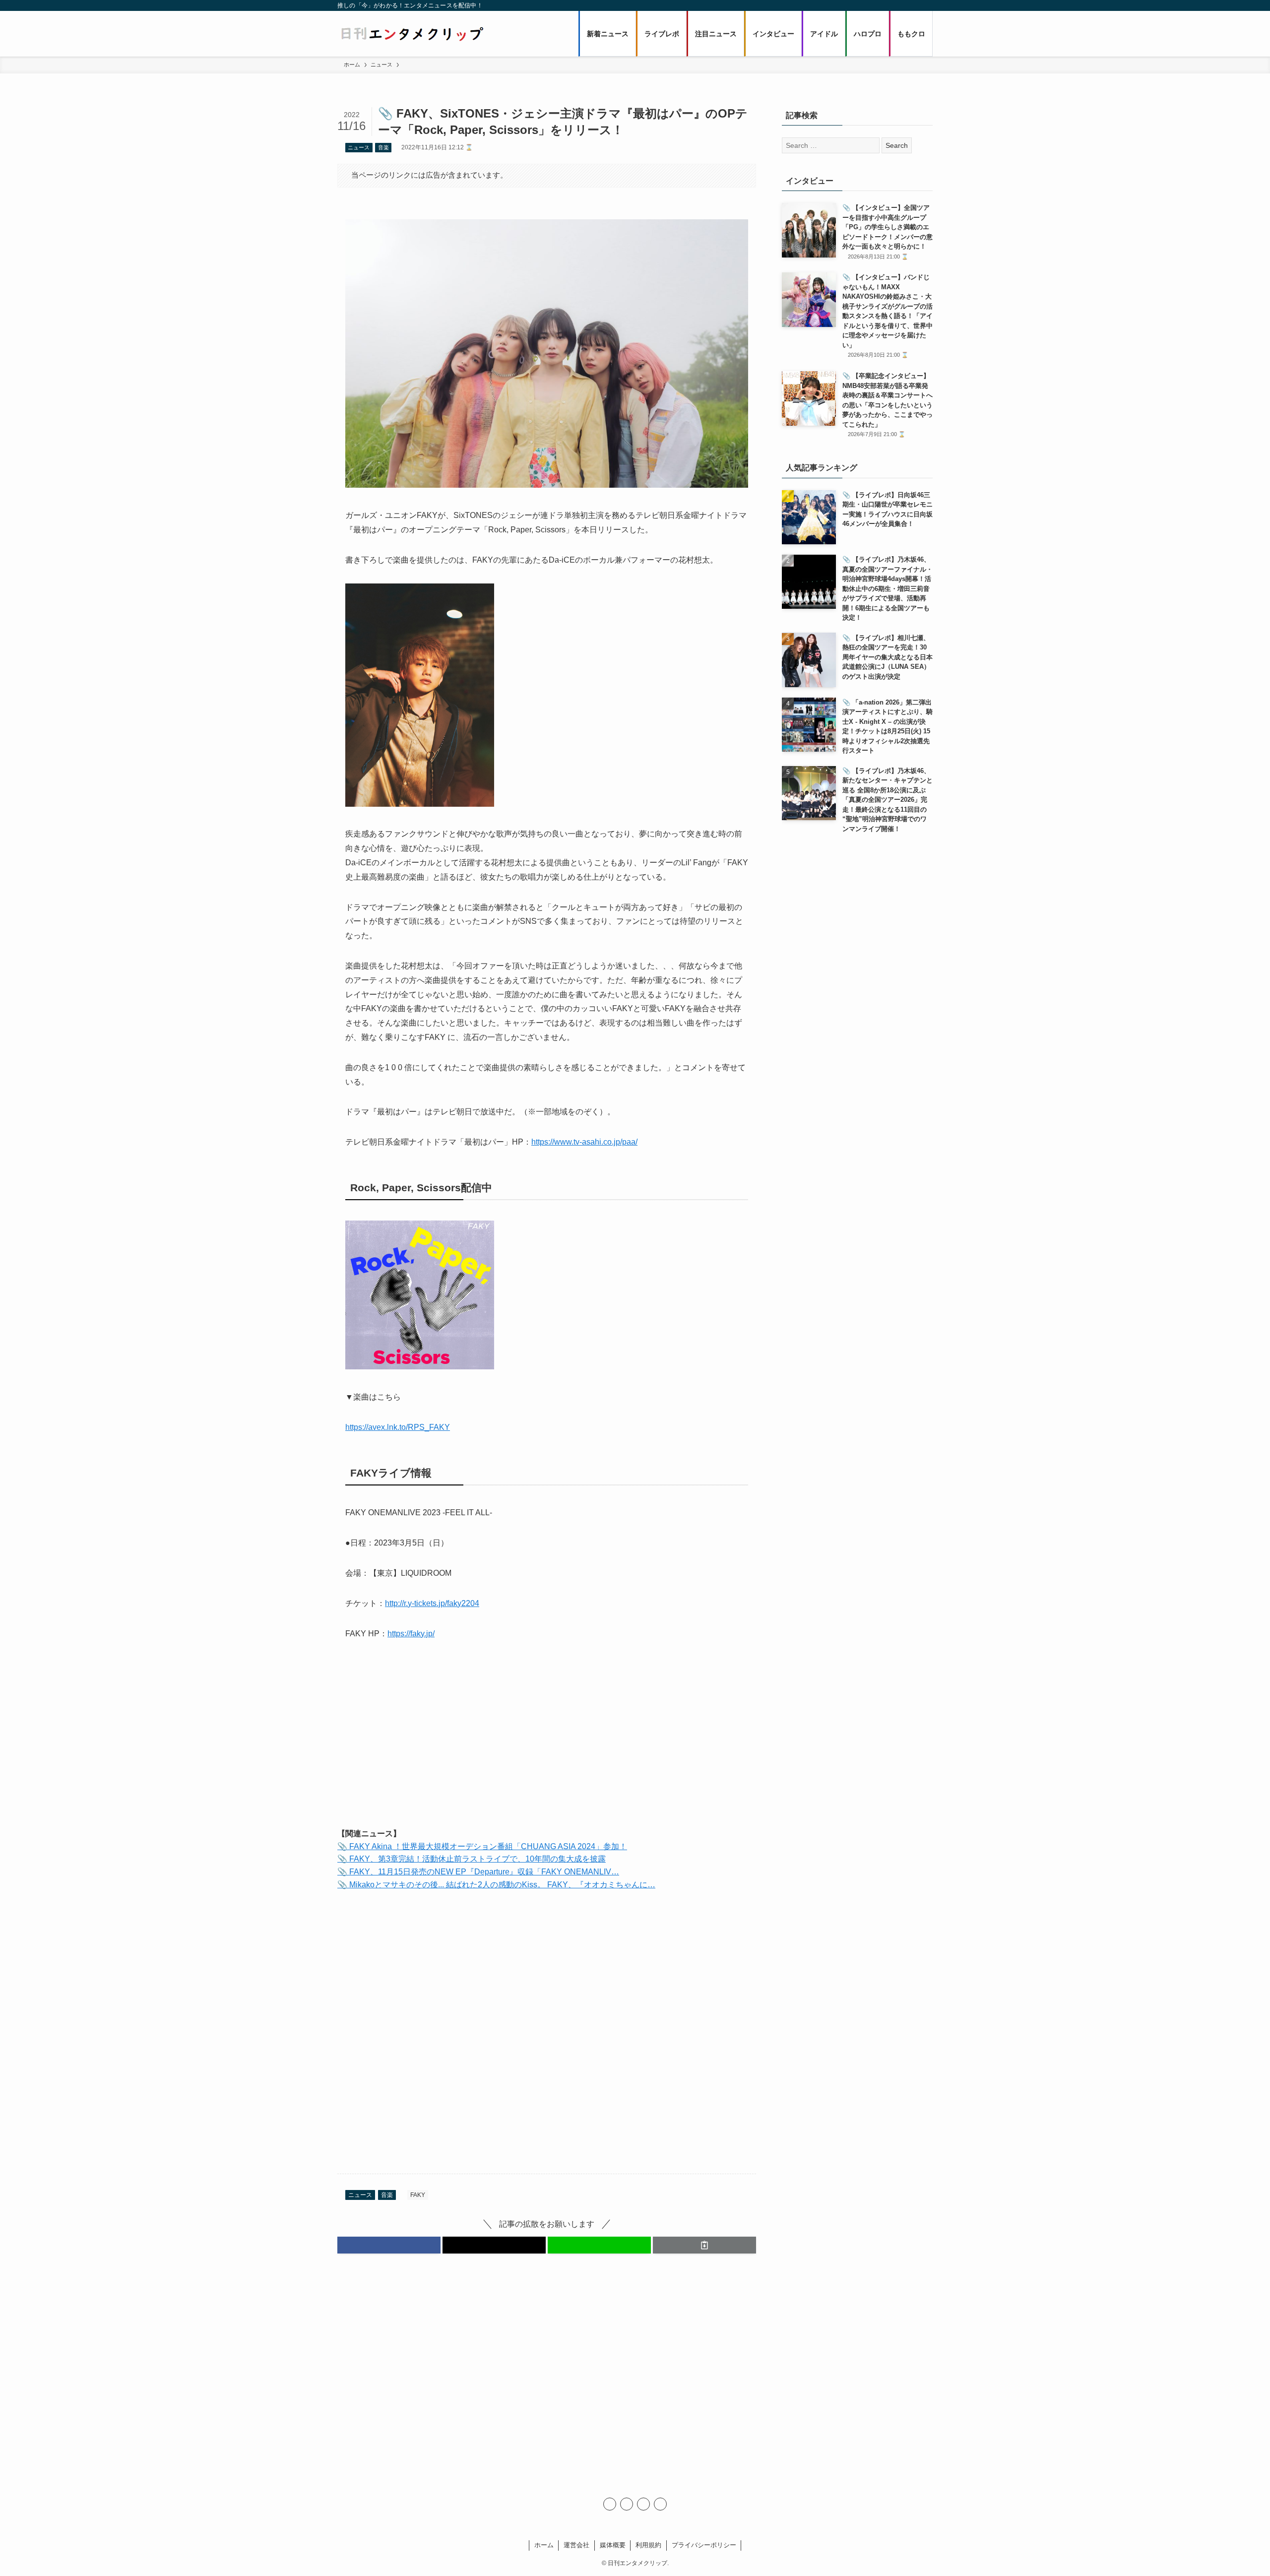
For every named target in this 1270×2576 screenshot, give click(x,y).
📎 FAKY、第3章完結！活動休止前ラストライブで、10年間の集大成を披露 (472, 1859)
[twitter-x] (610, 2504)
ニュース (359, 147)
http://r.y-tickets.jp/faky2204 (432, 1603)
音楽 (383, 147)
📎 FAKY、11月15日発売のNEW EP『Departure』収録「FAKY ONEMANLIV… (478, 1872)
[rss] (643, 2504)
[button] (389, 2245)
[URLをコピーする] (704, 2245)
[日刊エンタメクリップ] (412, 34)
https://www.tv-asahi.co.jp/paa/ (584, 1142)
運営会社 (576, 2545)
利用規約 (648, 2545)
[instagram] (627, 2504)
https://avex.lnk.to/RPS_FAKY (398, 1427)
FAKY (418, 2195)
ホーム (544, 2545)
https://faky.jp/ (411, 1634)
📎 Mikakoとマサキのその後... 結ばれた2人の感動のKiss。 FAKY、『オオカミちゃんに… (496, 1885)
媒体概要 (613, 2545)
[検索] (660, 2504)
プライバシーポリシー (704, 2545)
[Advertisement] (547, 1742)
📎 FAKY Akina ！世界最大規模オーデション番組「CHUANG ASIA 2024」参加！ (482, 1846)
